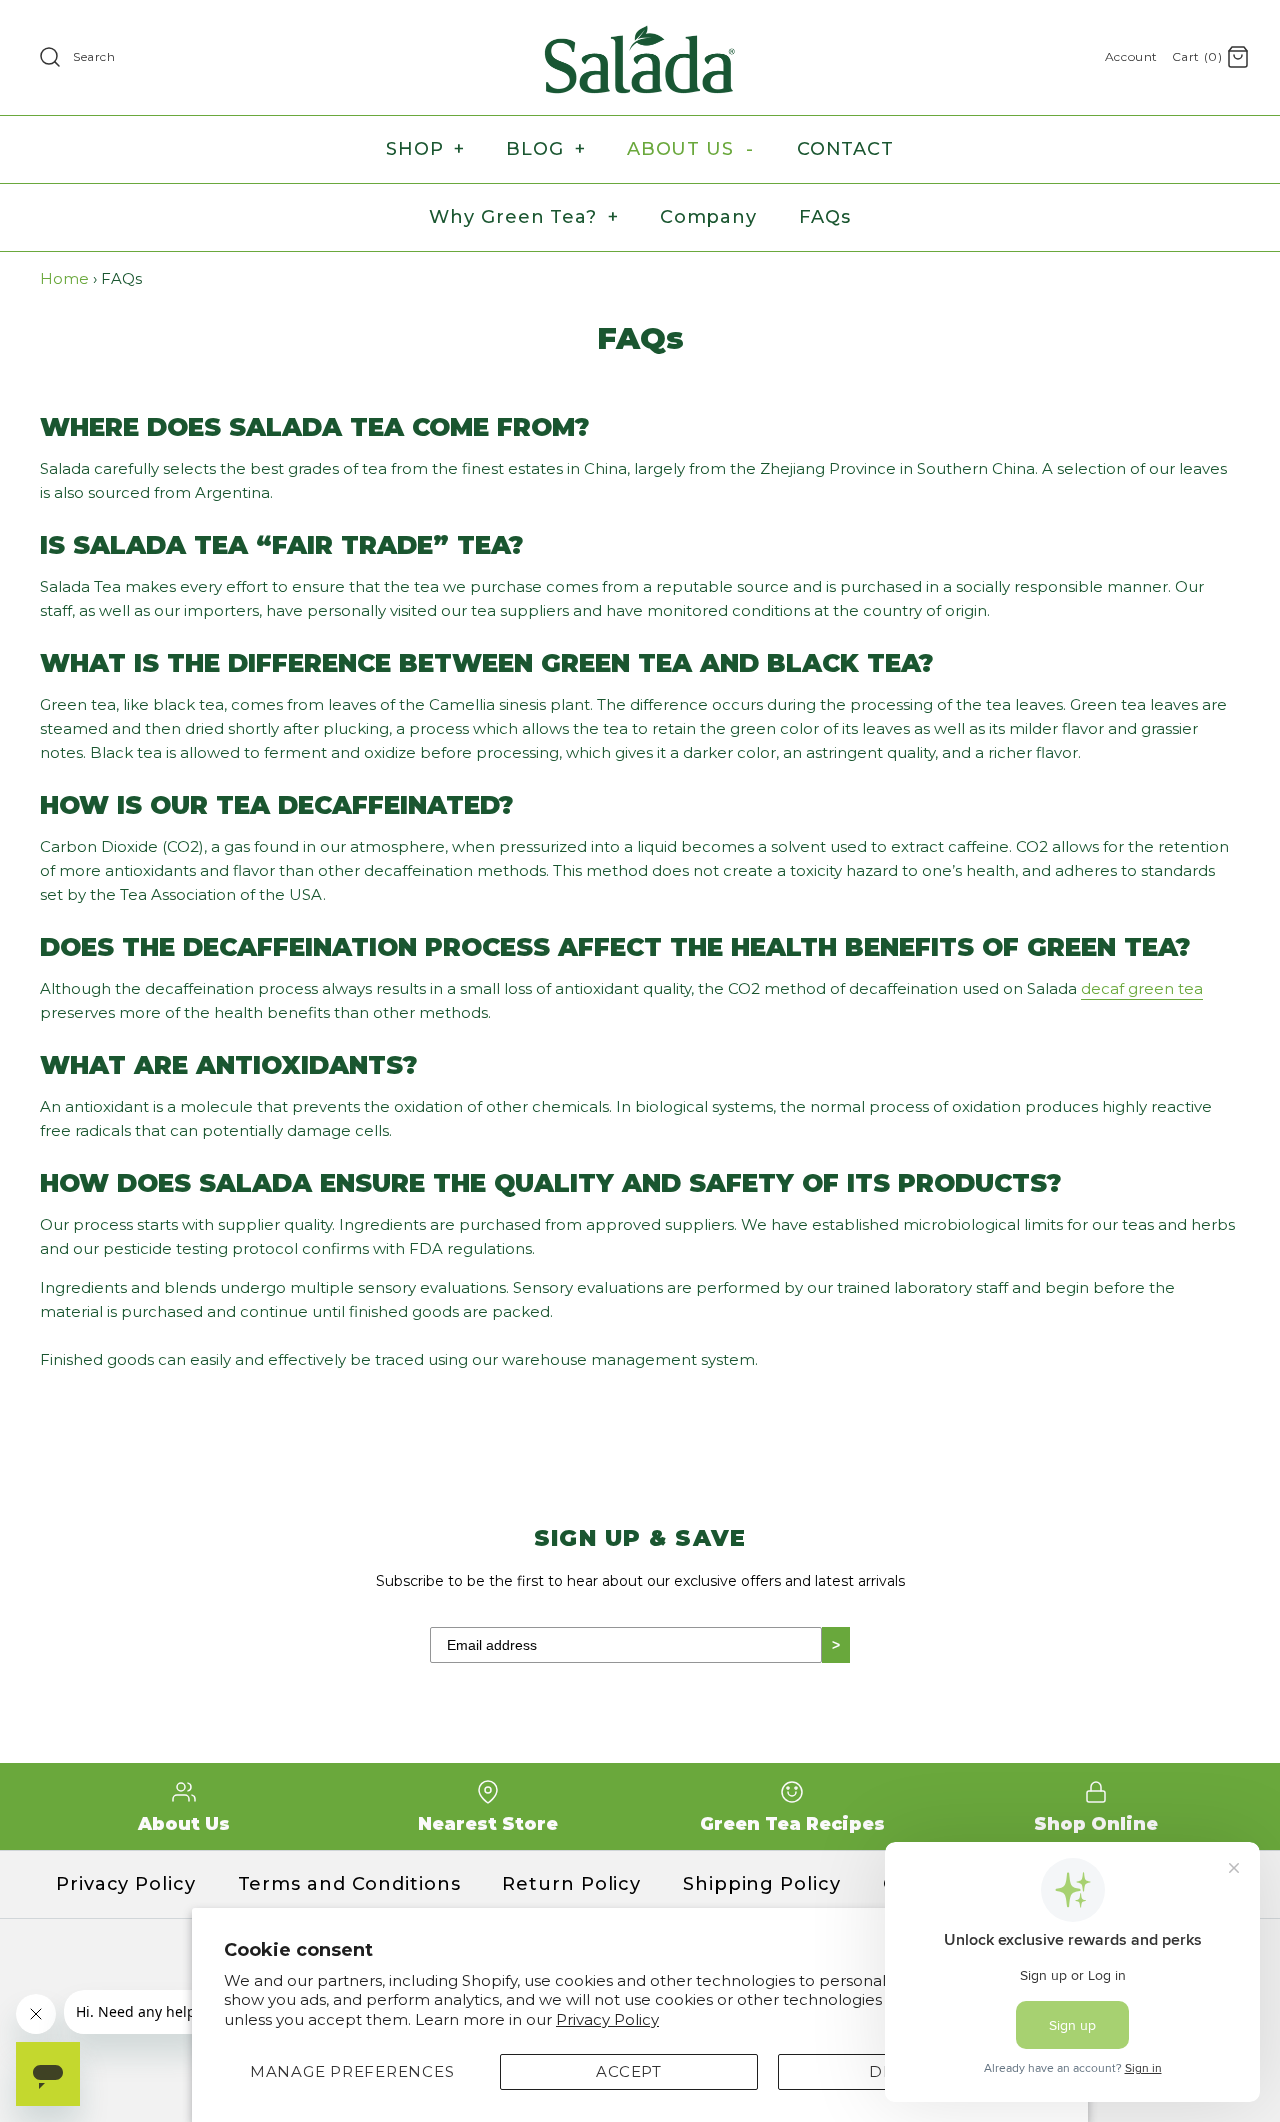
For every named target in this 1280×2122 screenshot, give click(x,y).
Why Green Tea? (523, 217)
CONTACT (845, 149)
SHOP (425, 149)
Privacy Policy (607, 2019)
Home (64, 278)
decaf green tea (1142, 988)
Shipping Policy (762, 1884)
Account (1131, 56)
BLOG (545, 149)
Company (708, 217)
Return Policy (571, 1884)
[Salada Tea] (640, 31)
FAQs (825, 217)
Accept (629, 2071)
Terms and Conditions (349, 1884)
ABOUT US (690, 149)
